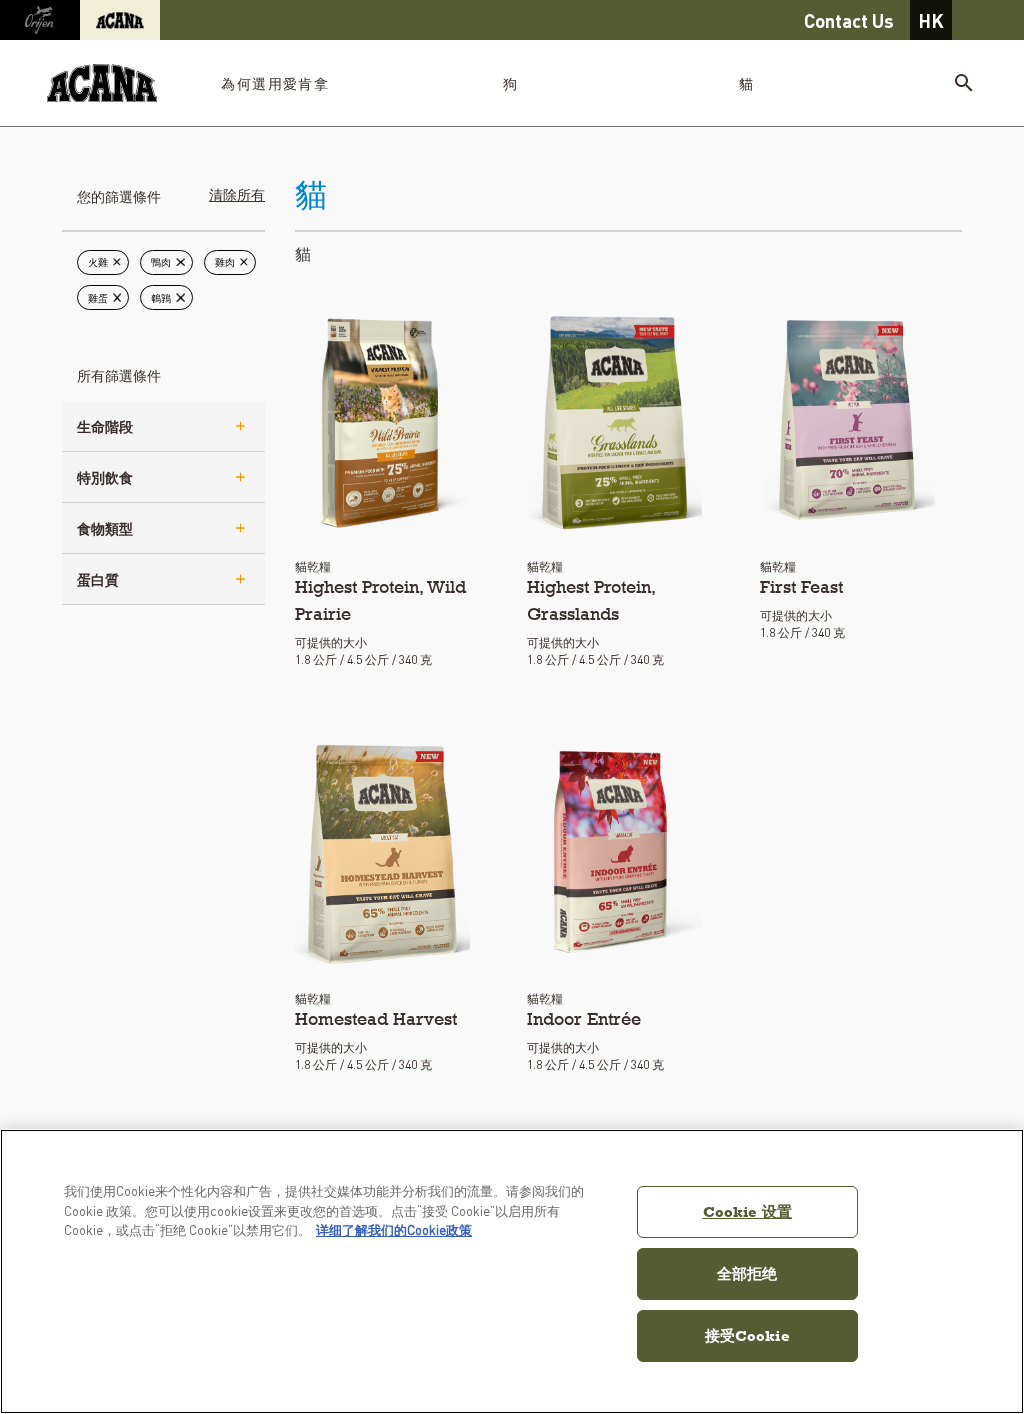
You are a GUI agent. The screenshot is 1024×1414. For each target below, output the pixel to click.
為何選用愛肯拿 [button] (275, 83)
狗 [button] (510, 83)
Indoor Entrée (584, 1018)
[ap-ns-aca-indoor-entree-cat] (614, 852)
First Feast (801, 586)
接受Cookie (747, 1335)
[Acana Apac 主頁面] (102, 83)
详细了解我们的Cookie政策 (394, 1229)
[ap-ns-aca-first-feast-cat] (847, 420)
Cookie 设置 (747, 1211)
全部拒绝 (747, 1273)
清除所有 (237, 194)
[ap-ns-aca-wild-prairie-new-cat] (382, 420)
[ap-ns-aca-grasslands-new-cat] (614, 420)
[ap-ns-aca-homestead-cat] (382, 852)
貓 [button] (746, 83)
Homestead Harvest (376, 1018)
